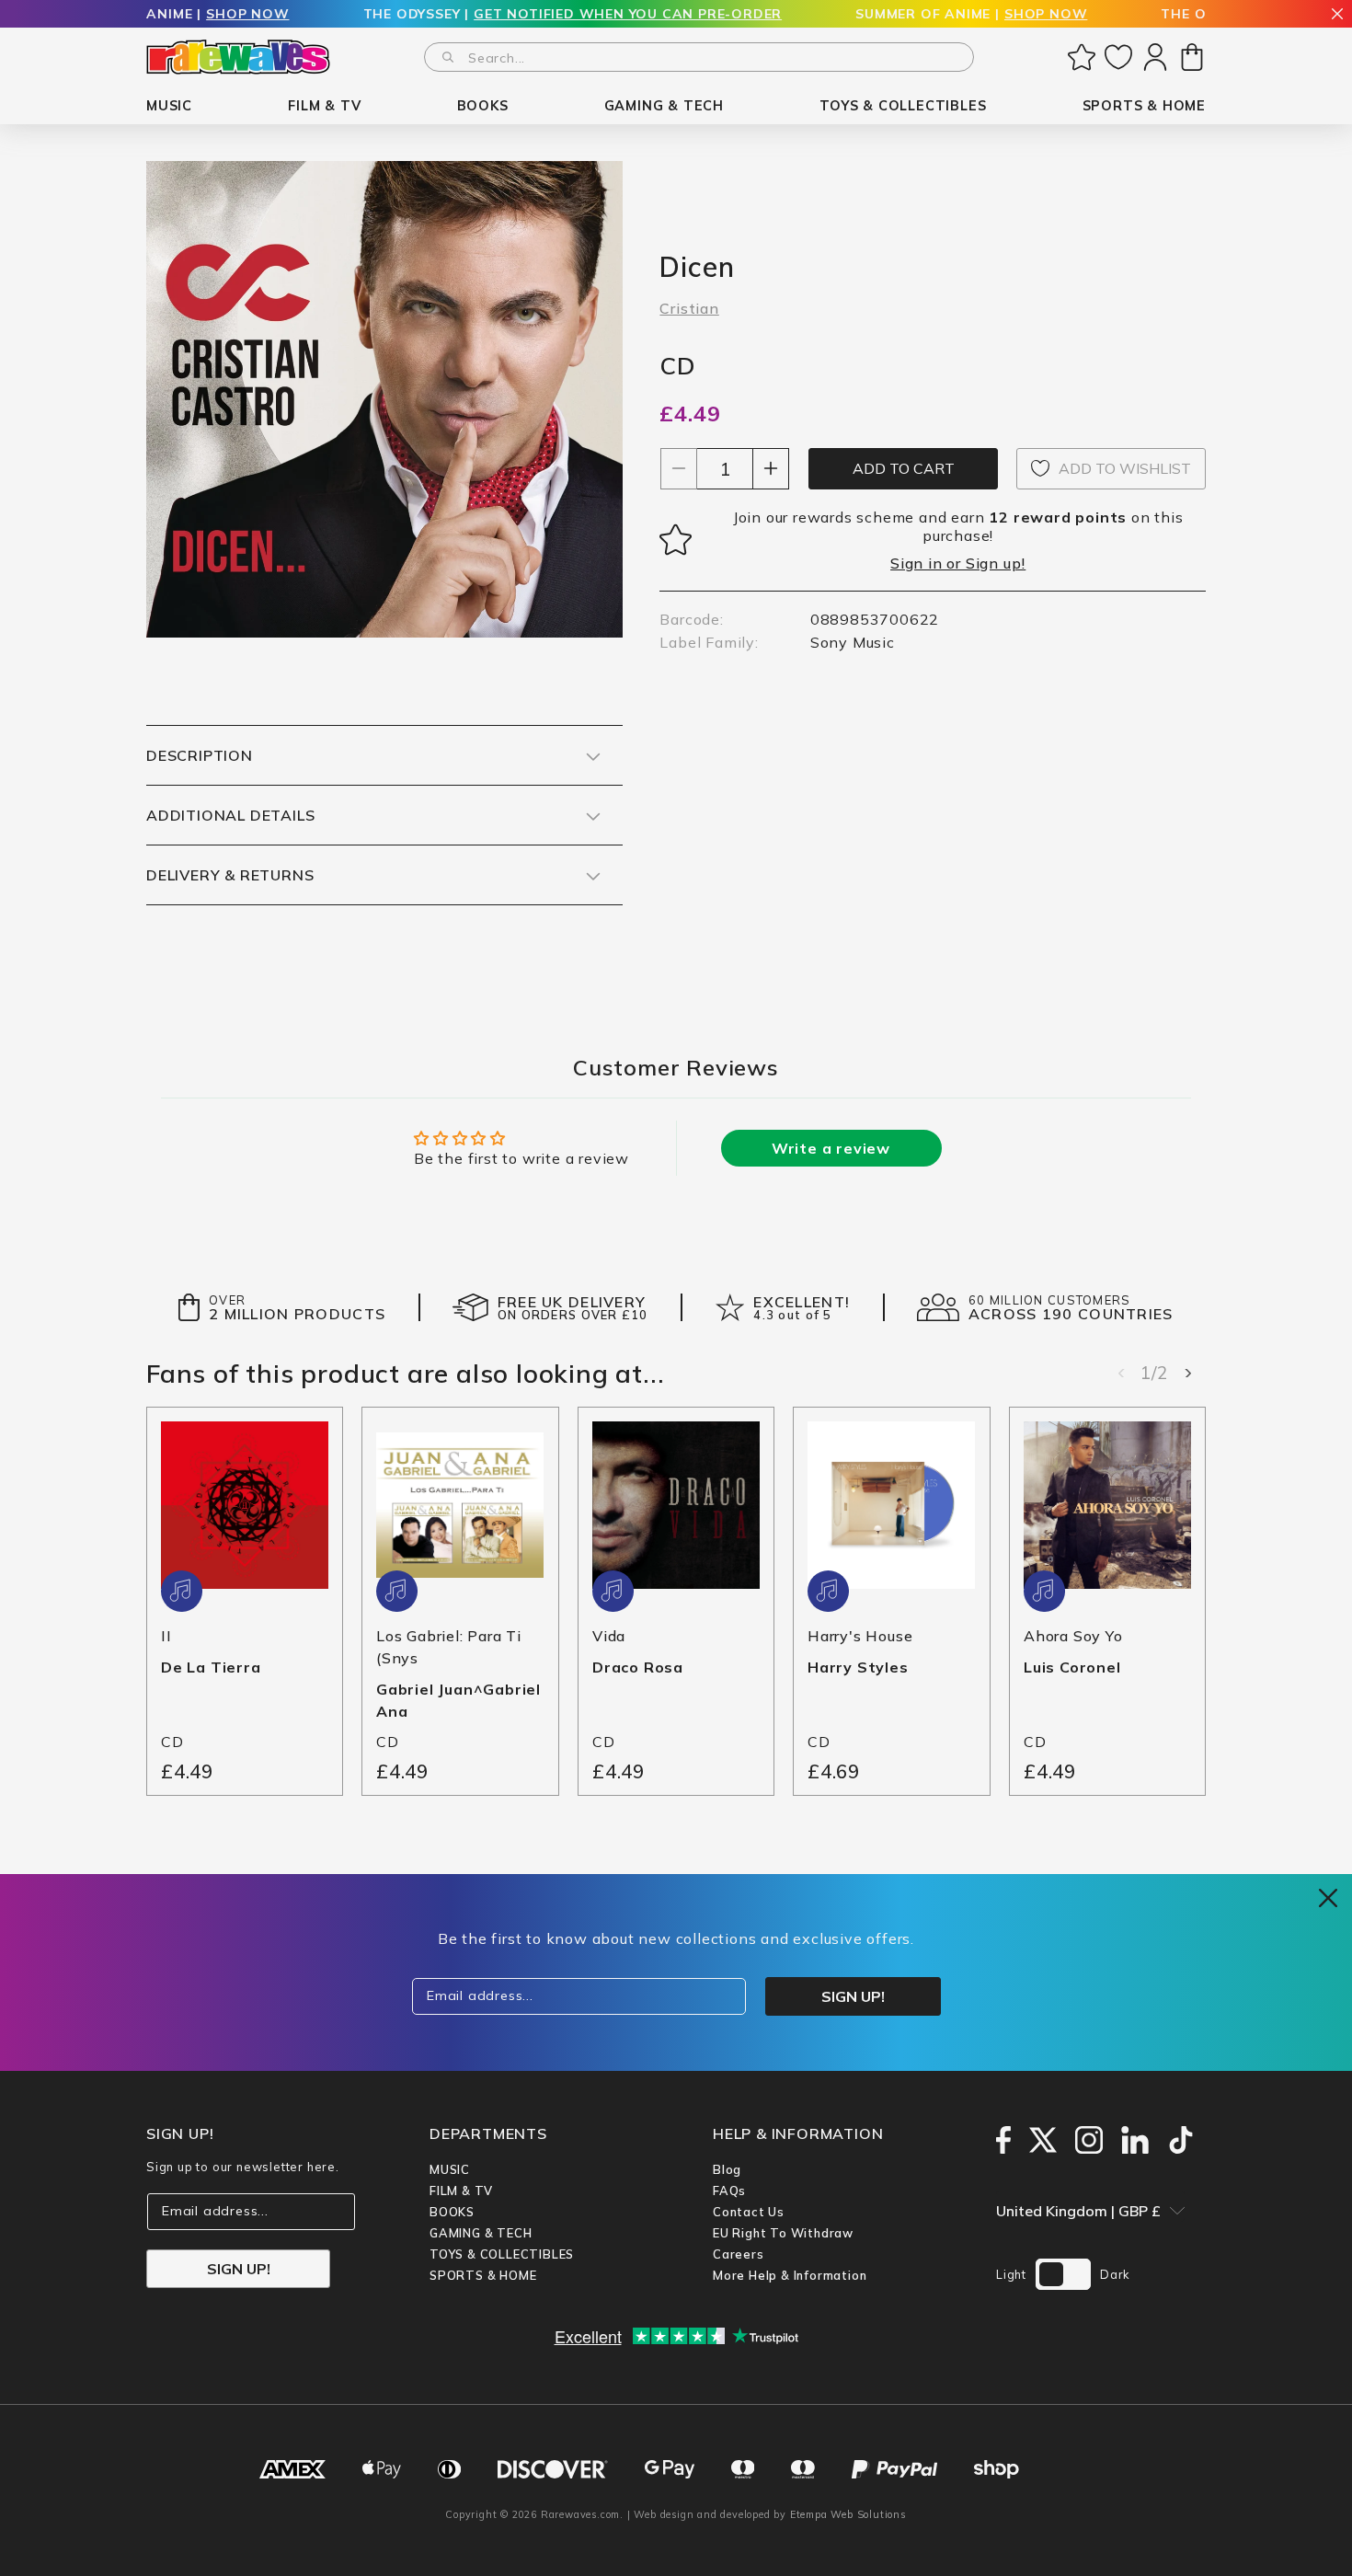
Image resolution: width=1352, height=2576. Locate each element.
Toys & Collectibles (502, 2254)
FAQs (729, 2191)
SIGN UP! (239, 2269)
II (166, 1636)
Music (450, 2169)
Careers (739, 2254)
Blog (727, 2169)
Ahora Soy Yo (1073, 1636)
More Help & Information (790, 2275)
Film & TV (461, 2191)
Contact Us (749, 2212)
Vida (609, 1636)
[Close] (1337, 15)
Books (452, 2212)
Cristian (689, 308)
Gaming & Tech (481, 2233)
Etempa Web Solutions (848, 2514)
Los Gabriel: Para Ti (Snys (449, 1647)
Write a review (831, 1148)
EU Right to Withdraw (783, 2233)
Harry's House (860, 1636)
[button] (169, 106)
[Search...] (448, 57)
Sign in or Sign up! (958, 563)
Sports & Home (483, 2275)
